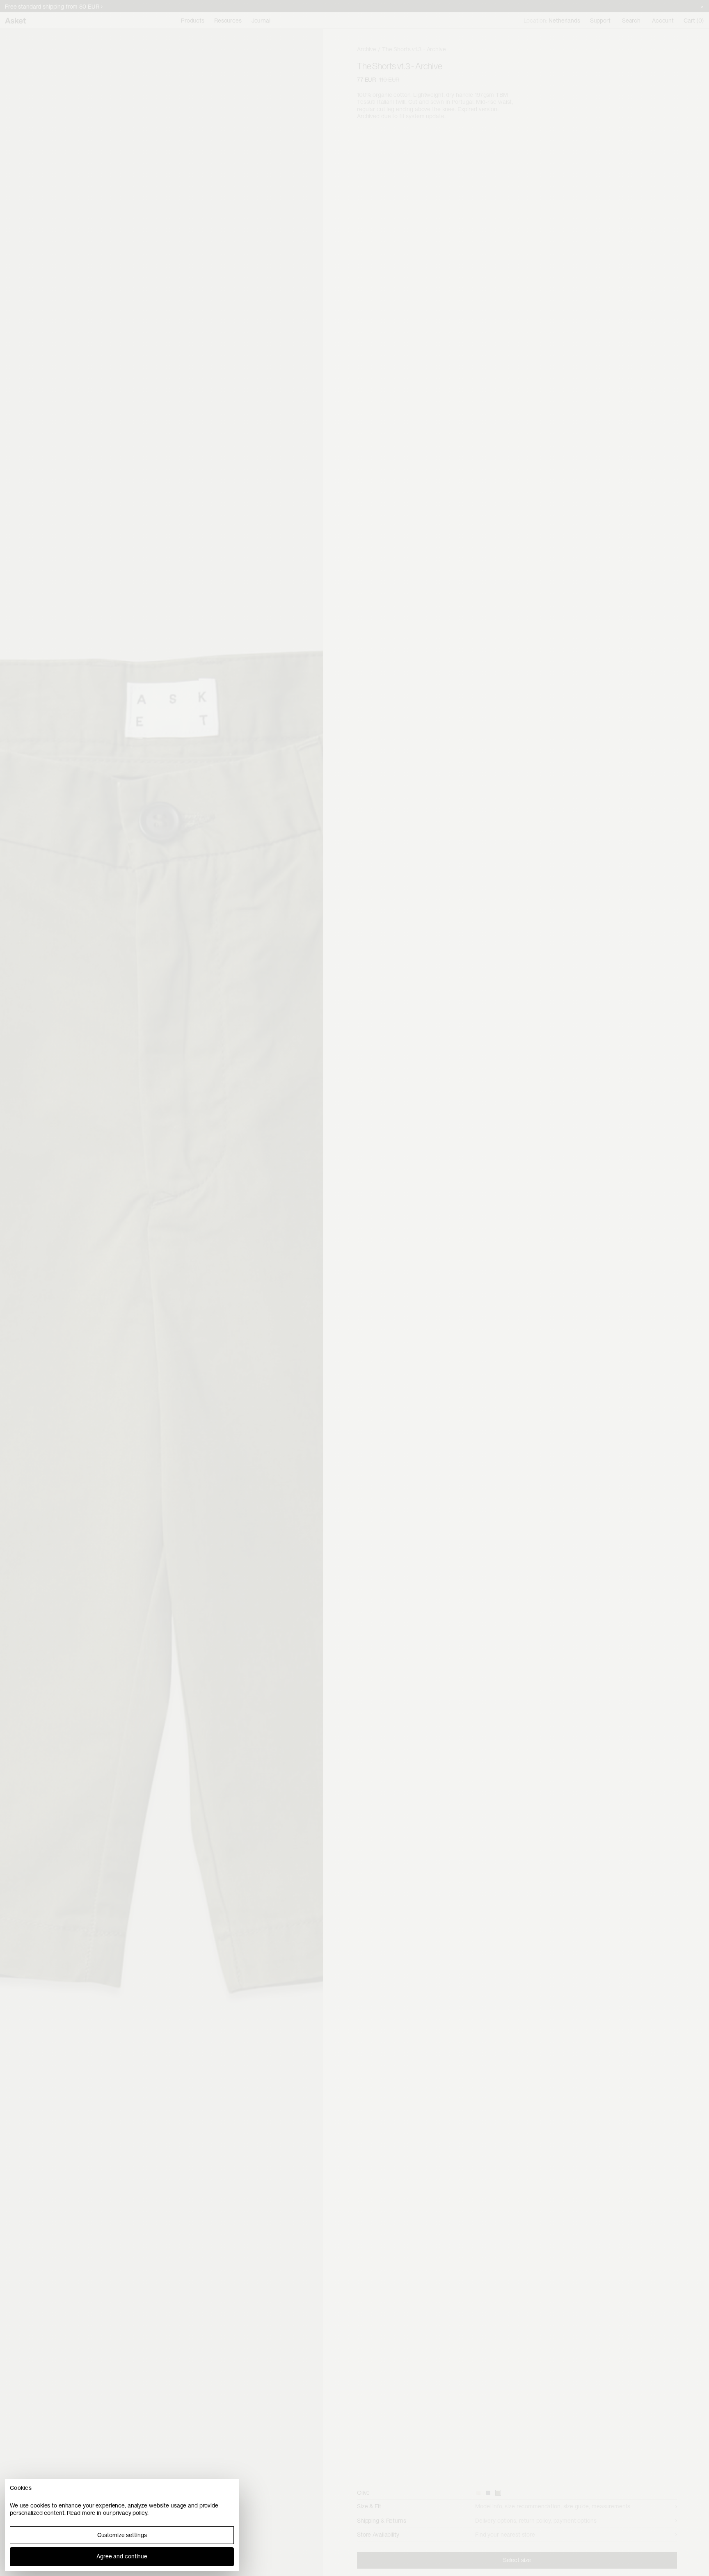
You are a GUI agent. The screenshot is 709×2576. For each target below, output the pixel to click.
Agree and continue (122, 2556)
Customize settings (122, 2535)
